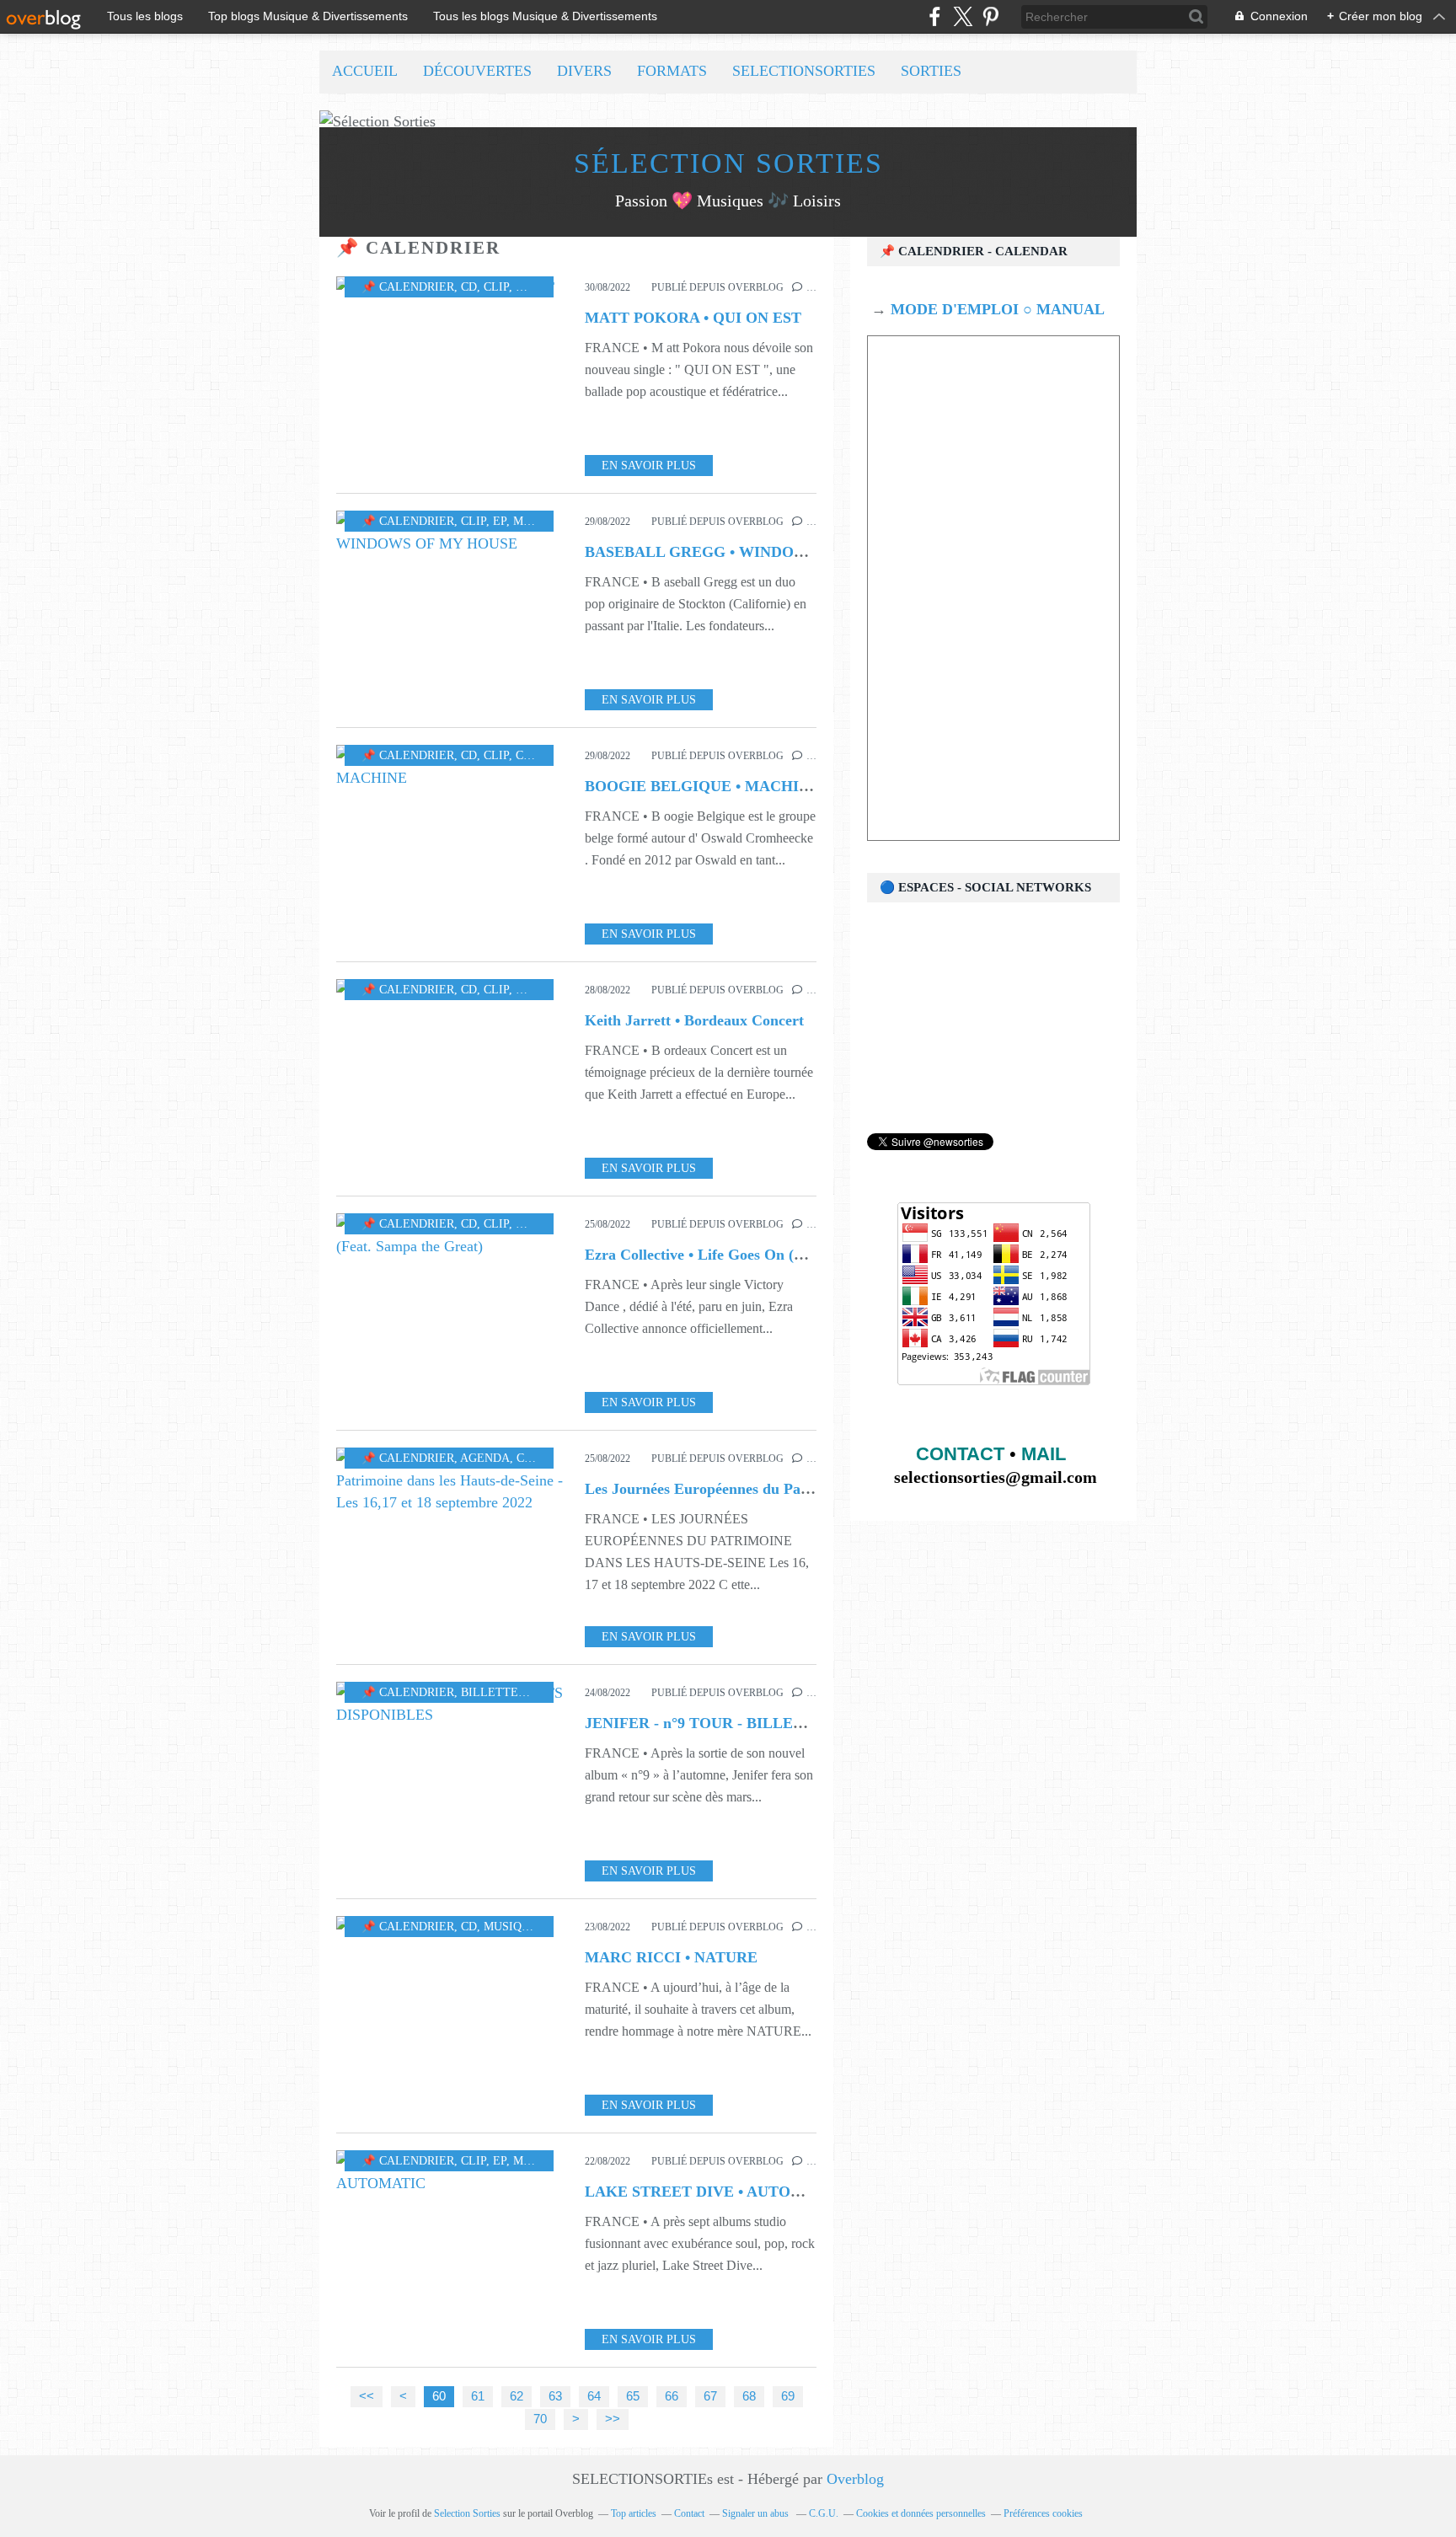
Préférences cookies (1043, 2513)
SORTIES (931, 71)
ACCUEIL (365, 71)
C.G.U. (824, 2513)
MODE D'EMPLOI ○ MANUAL (996, 309)
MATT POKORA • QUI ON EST (693, 318)
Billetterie (499, 1692)
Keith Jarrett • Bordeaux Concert (694, 1020)
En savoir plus (649, 466)
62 (517, 2396)
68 (749, 2396)
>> (613, 2419)
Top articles (634, 2513)
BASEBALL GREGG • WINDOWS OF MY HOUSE (756, 552)
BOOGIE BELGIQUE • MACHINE (702, 786)
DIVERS (584, 71)
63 (555, 2396)
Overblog (855, 2479)
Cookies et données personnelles (921, 2513)
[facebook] (935, 16)
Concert (542, 755)
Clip (496, 287)
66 (672, 2396)
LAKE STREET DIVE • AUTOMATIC (713, 2192)
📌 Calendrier (408, 287)
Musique (543, 287)
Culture (543, 1458)
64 (594, 2396)
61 (478, 2396)
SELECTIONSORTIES (804, 71)
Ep (500, 521)
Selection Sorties (467, 2513)
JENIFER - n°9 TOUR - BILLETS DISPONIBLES (751, 1723)
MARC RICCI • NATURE (671, 1957)
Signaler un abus (757, 2513)
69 (788, 2396)
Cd (469, 287)
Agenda (485, 1458)
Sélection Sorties (728, 163)
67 (710, 2396)
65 (633, 2396)
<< (367, 2396)
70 (540, 2419)
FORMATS (672, 71)
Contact (689, 2513)
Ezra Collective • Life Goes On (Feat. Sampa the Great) (766, 1255)
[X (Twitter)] (963, 16)
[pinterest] (990, 16)
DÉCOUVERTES (477, 71)
